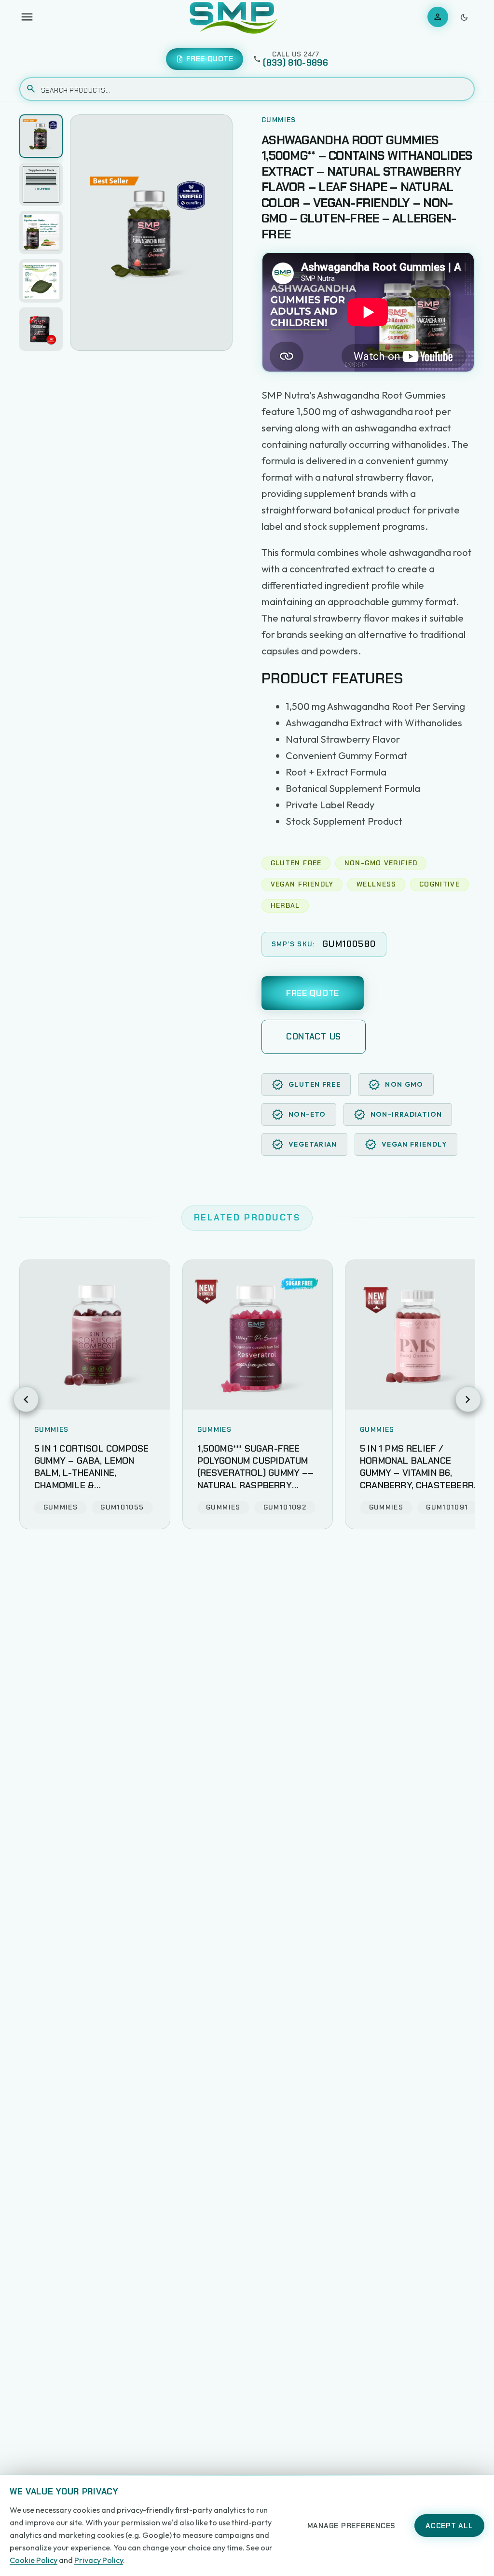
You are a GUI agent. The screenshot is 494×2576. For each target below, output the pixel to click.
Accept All (449, 2526)
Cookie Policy (34, 2560)
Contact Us (314, 1037)
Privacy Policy (99, 2560)
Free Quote (313, 993)
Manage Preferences (352, 2526)
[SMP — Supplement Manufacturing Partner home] (234, 17)
